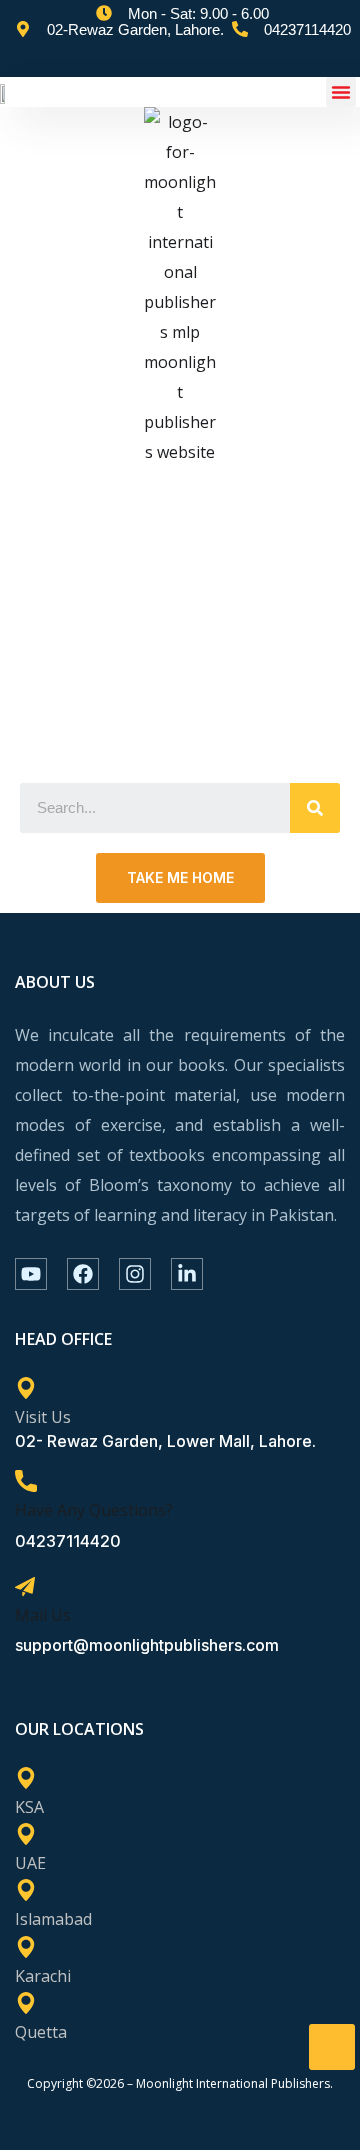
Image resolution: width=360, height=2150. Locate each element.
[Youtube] (31, 1274)
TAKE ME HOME (180, 877)
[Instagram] (135, 1274)
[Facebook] (83, 1274)
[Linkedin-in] (187, 1274)
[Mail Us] (25, 1587)
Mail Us (43, 1615)
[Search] (315, 808)
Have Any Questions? (94, 1510)
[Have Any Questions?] (26, 1481)
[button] (341, 92)
